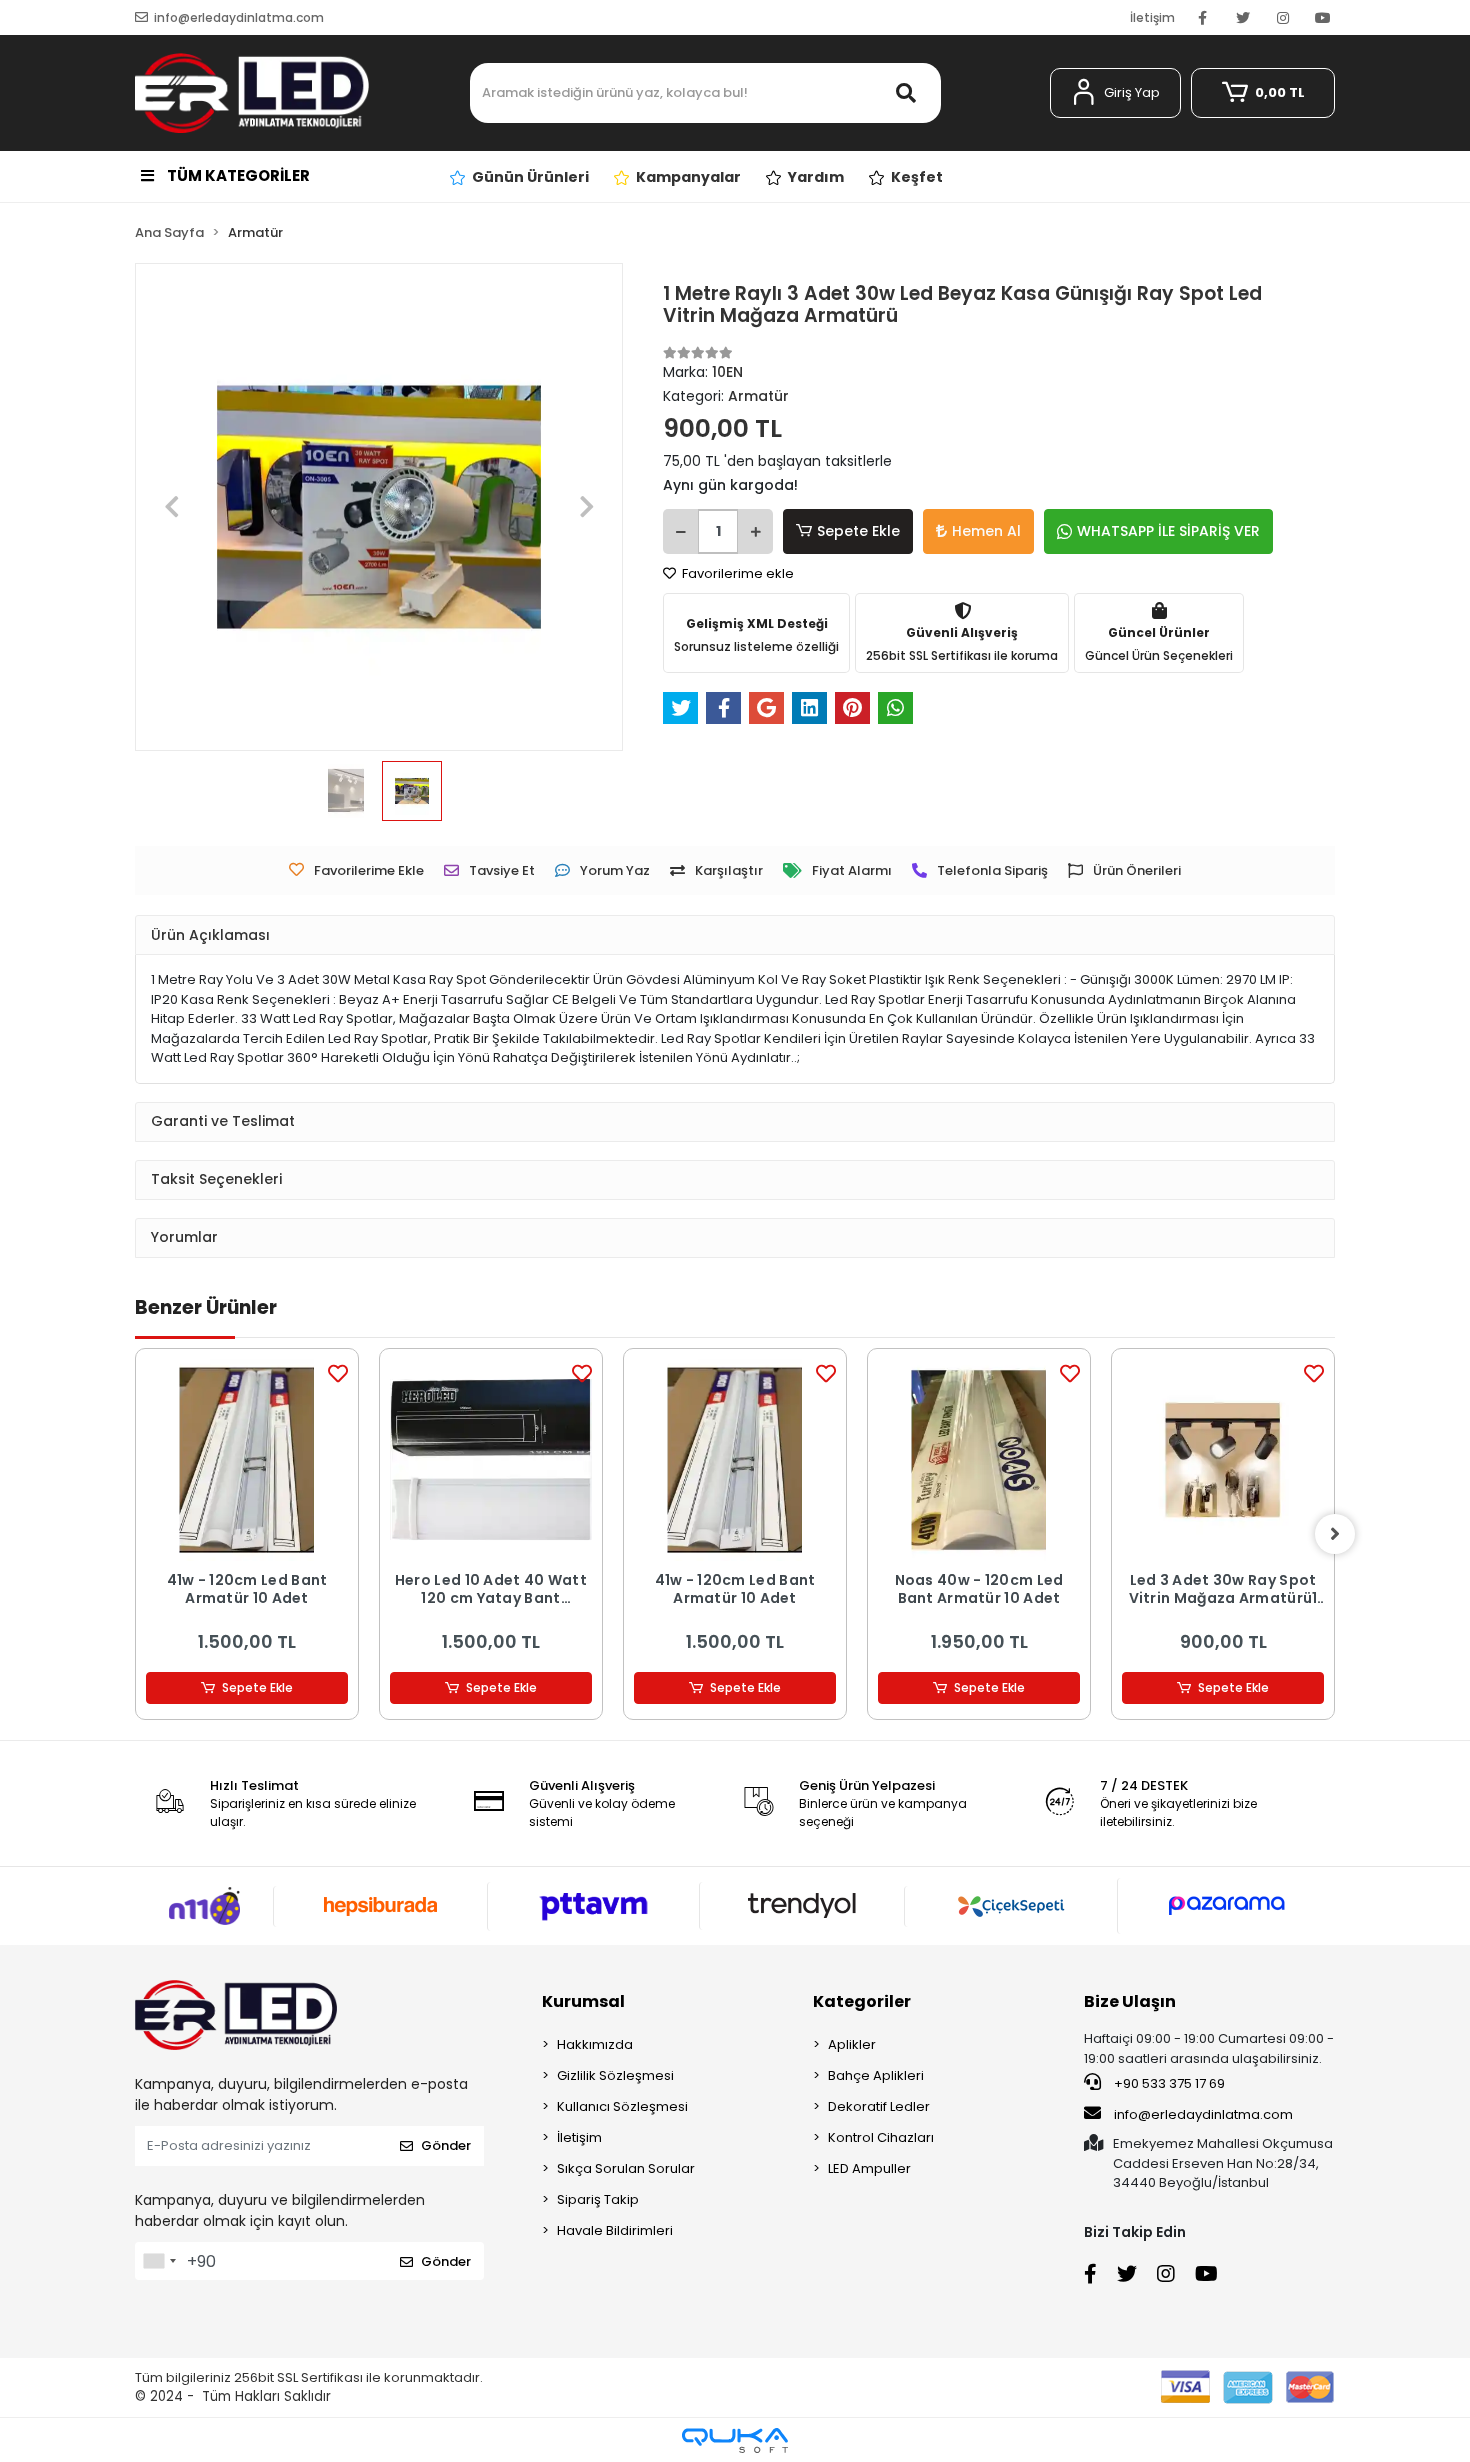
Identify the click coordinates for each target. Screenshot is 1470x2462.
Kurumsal (583, 2001)
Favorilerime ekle (736, 573)
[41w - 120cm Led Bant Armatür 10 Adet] (247, 1460)
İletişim (1152, 17)
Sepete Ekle (858, 531)
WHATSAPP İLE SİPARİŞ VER (1168, 531)
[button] (1115, 93)
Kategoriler (862, 2001)
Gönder (446, 2145)
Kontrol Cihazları (881, 2137)
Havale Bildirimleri (615, 2230)
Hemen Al (986, 531)
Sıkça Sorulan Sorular (626, 2168)
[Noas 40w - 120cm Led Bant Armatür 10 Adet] (979, 1460)
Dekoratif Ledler (879, 2106)
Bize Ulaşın (1130, 2001)
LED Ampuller (869, 2168)
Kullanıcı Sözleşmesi (622, 2106)
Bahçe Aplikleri (876, 2075)
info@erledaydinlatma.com (1203, 2114)
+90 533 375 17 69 (1168, 2083)
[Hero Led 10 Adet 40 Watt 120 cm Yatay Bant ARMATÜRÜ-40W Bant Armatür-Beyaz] (491, 1460)
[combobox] (159, 2261)
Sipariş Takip (598, 2199)
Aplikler (852, 2044)
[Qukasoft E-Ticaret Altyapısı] (735, 2440)
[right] (1335, 1534)
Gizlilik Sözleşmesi (615, 2075)
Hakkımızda (595, 2044)
